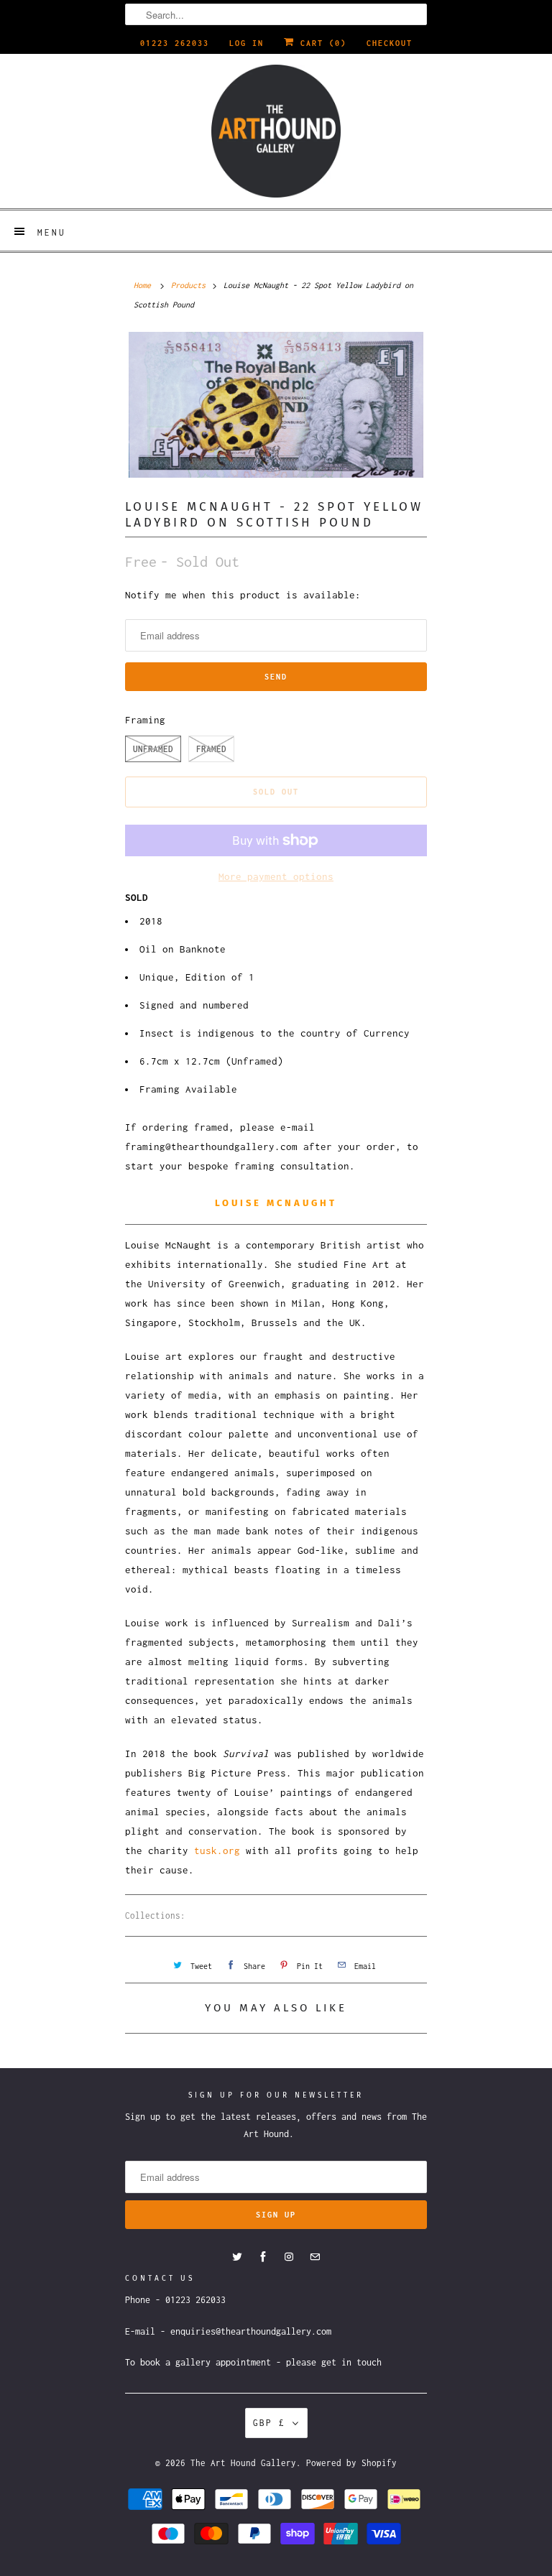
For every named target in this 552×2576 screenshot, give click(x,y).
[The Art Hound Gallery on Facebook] (263, 2257)
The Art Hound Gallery (243, 2463)
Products (188, 285)
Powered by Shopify (351, 2463)
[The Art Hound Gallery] (276, 131)
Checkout (390, 43)
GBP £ (269, 2423)
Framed (211, 749)
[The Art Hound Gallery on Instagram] (289, 2257)
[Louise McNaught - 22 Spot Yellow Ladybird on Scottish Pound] (276, 404)
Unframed (153, 749)
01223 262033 (175, 43)
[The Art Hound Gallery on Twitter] (237, 2257)
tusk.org (217, 1850)
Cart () (321, 43)
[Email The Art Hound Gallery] (315, 2257)
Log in (247, 43)
